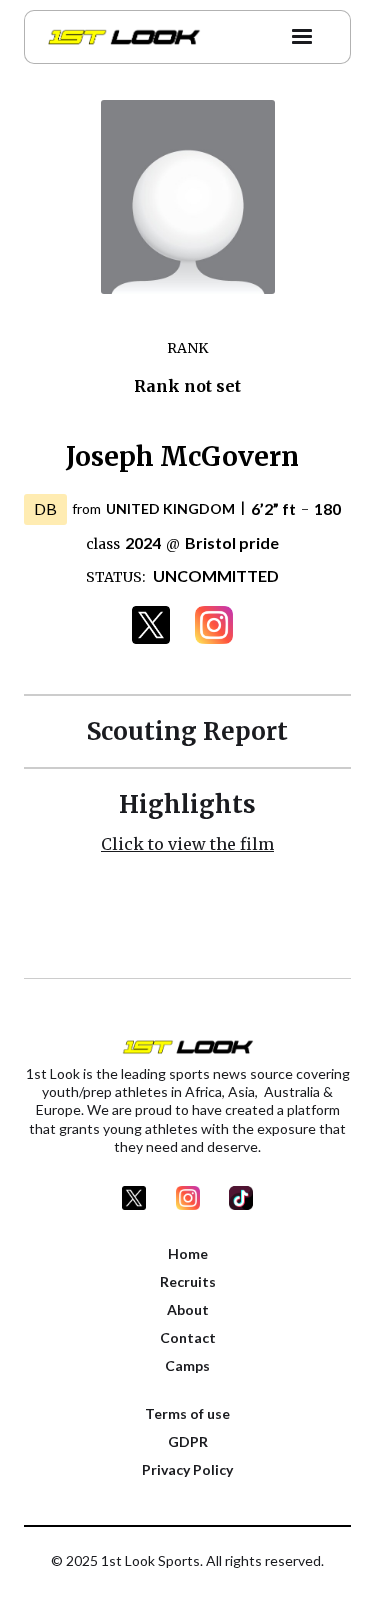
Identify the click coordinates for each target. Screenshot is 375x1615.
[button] (302, 37)
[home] (119, 37)
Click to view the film (187, 844)
